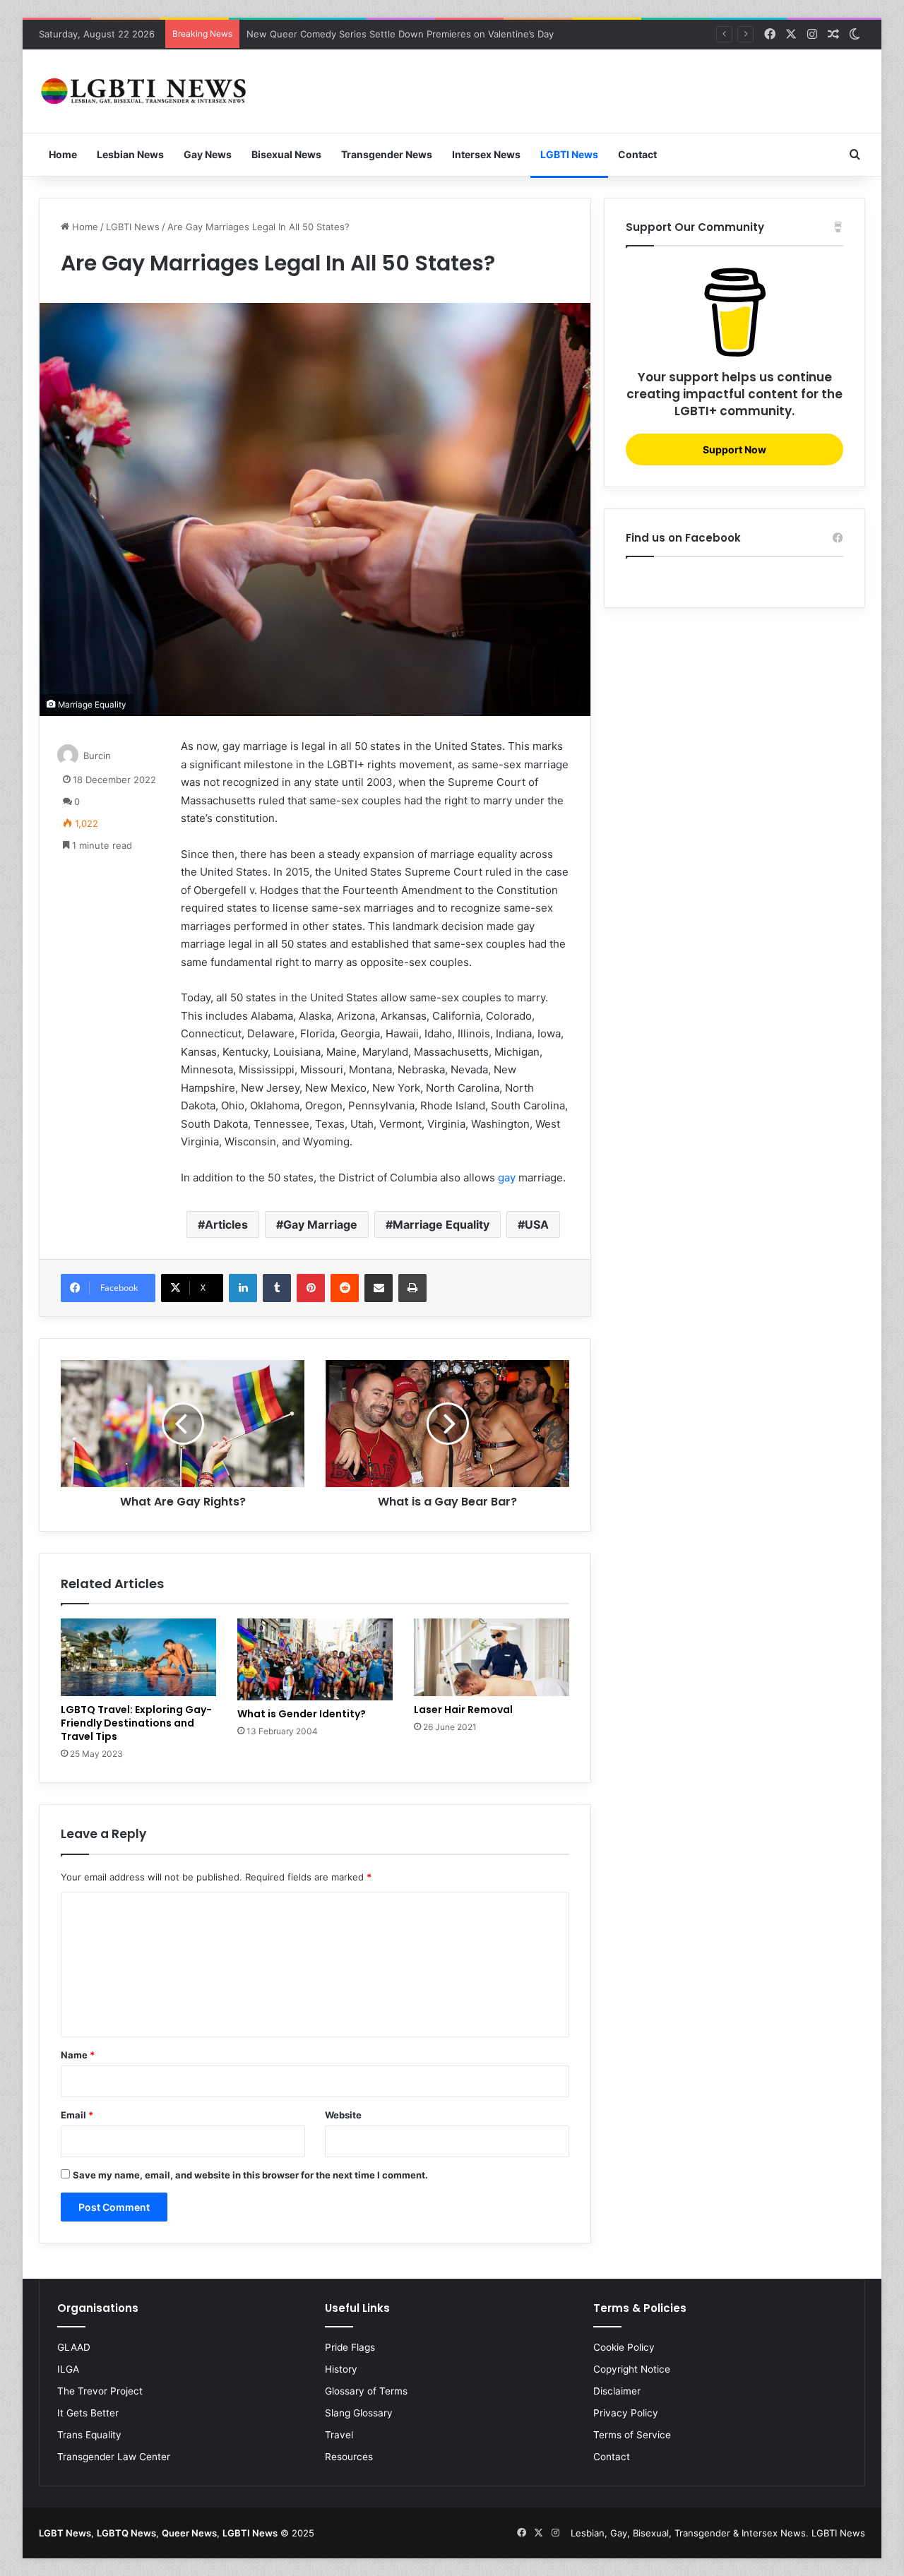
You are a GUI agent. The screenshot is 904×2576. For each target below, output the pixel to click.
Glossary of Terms (366, 2391)
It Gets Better (88, 2413)
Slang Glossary (359, 2413)
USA (537, 1224)
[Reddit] (345, 1288)
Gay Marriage (320, 1224)
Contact (637, 154)
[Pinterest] (311, 1288)
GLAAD (74, 2347)
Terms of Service (632, 2435)
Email (77, 2115)
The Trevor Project (100, 2391)
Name (78, 2055)
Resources (349, 2457)
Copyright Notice (632, 2369)
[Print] (412, 1288)
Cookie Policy (624, 2347)
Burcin (97, 756)
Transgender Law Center (114, 2457)
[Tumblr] (277, 1288)
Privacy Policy (626, 2413)
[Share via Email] (379, 1288)
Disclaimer (617, 2391)
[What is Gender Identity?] (315, 1659)
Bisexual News (286, 154)
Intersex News (486, 154)
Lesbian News (130, 154)
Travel (339, 2435)
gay (507, 1177)
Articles (226, 1224)
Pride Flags (350, 2347)
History (341, 2369)
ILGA (68, 2369)
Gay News (208, 154)
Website (343, 2115)
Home (63, 154)
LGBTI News (569, 154)
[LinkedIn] (243, 1288)
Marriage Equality (441, 1224)
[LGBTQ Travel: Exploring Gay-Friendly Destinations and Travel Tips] (138, 1657)
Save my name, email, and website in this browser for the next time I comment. (250, 2175)
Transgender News (387, 154)
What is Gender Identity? (302, 1714)
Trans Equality (89, 2435)
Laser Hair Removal (463, 1710)
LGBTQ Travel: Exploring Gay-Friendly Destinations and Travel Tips (136, 1723)
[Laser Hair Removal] (492, 1657)
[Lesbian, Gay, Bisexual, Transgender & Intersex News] (145, 91)
